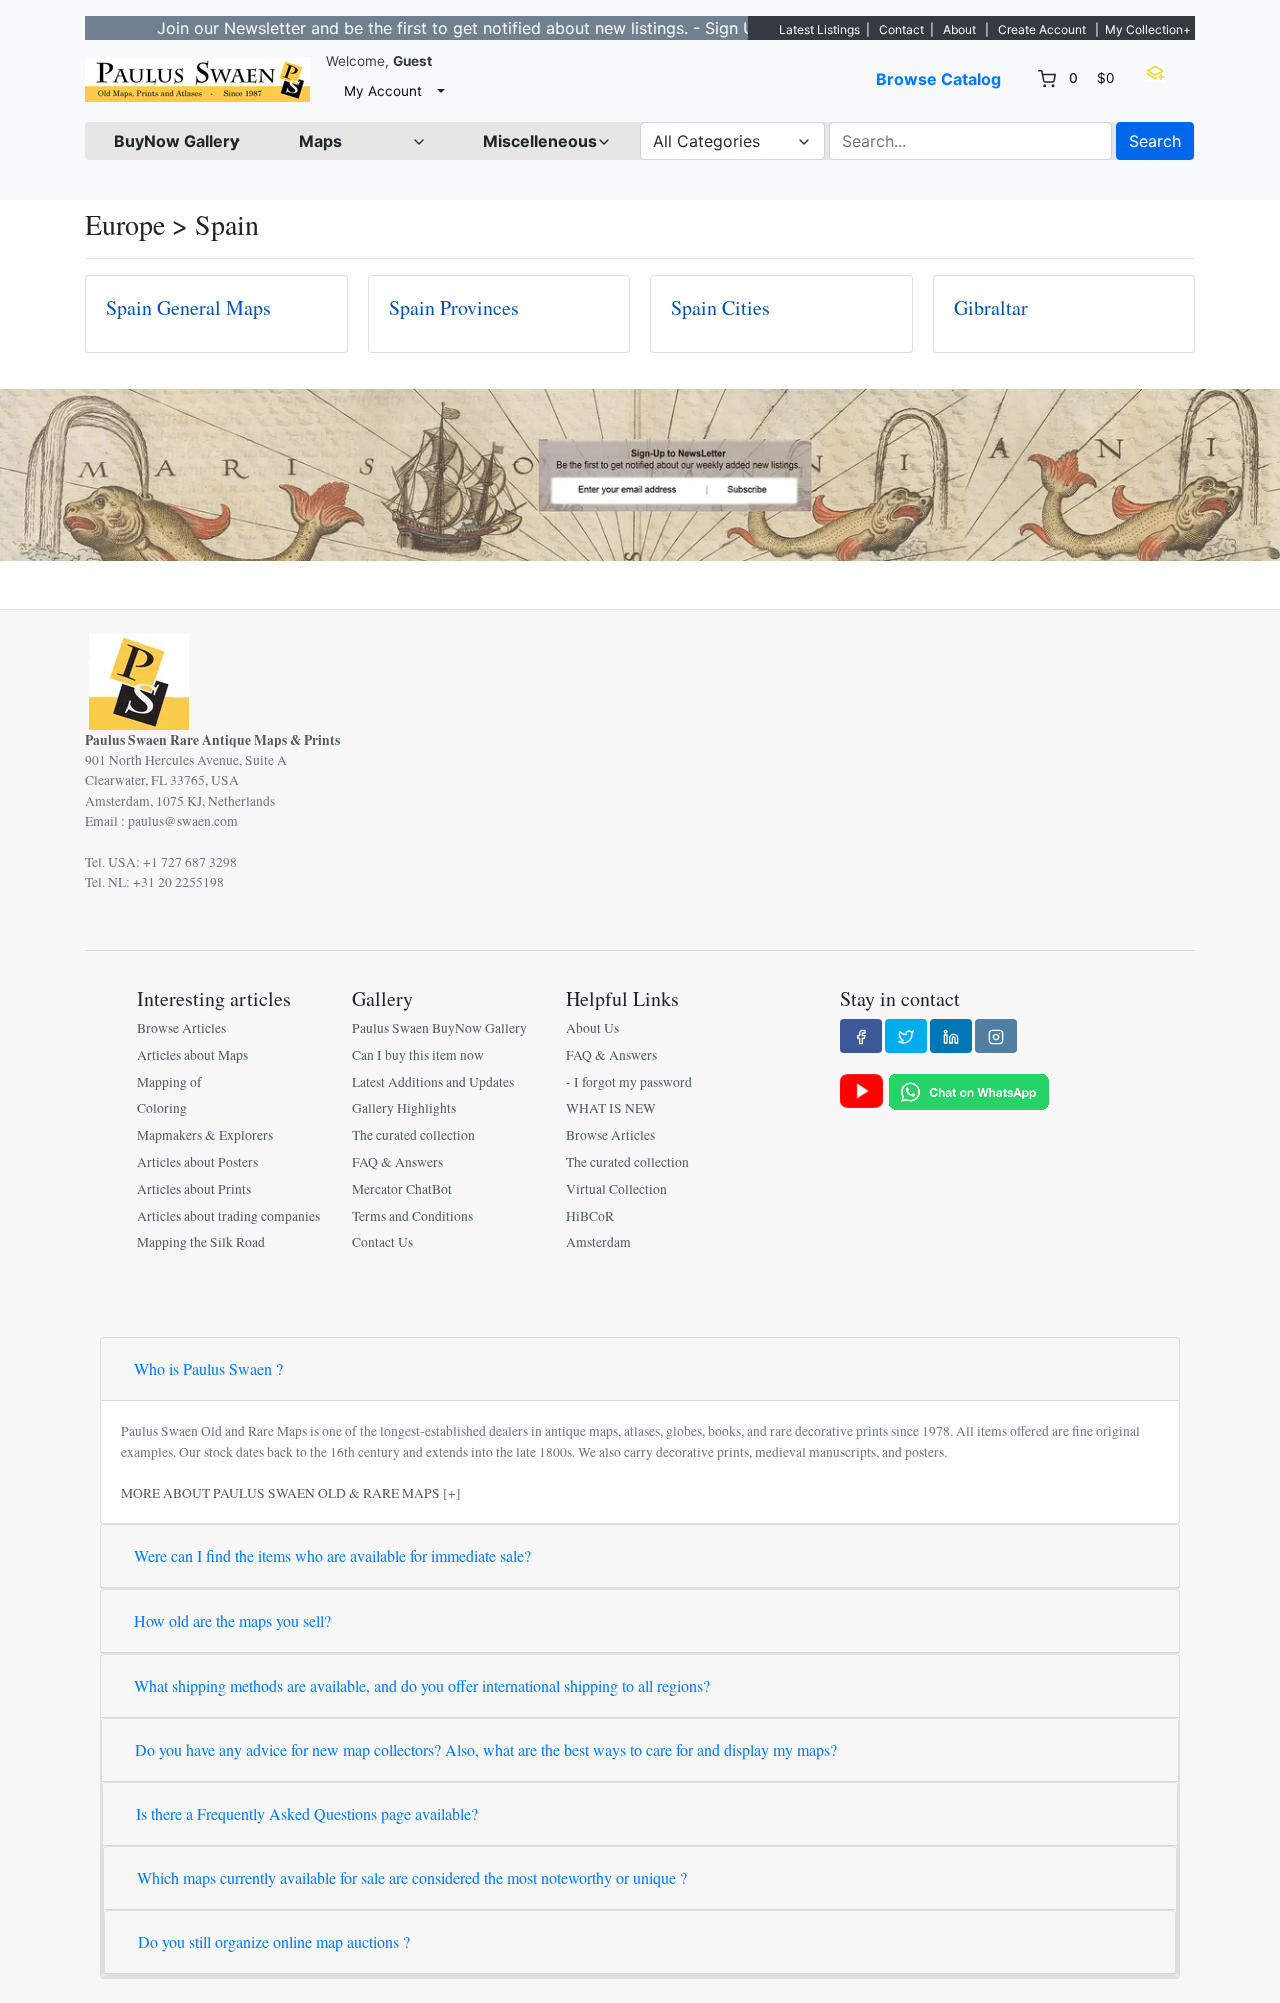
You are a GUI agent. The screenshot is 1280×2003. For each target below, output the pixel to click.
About (959, 29)
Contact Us (382, 1242)
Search (1155, 141)
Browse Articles (181, 1028)
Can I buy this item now (418, 1055)
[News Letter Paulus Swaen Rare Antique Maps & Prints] (640, 473)
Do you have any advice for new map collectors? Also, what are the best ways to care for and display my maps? (486, 1749)
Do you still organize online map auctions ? (274, 1941)
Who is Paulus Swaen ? (208, 1368)
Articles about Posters (197, 1162)
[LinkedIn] (951, 1036)
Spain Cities (720, 307)
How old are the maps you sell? (232, 1620)
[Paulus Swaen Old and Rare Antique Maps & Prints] (197, 79)
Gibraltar (991, 307)
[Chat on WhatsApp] (969, 1090)
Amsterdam (598, 1242)
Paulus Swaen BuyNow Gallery (439, 1028)
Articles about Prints (194, 1189)
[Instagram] (996, 1036)
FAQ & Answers (397, 1162)
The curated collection (413, 1135)
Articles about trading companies (228, 1216)
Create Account (1042, 29)
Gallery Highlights (404, 1108)
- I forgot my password (629, 1082)
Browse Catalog (938, 79)
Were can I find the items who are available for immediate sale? (332, 1555)
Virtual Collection (616, 1189)
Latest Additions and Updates (433, 1082)
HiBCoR (590, 1216)
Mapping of (169, 1082)
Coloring (162, 1108)
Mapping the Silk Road (201, 1242)
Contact (901, 29)
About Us (592, 1028)
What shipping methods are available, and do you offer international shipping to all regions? (422, 1685)
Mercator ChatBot (402, 1189)
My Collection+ (1148, 29)
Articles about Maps (192, 1055)
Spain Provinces (454, 307)
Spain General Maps (188, 307)
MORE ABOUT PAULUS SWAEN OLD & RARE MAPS (280, 1493)
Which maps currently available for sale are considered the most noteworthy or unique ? (412, 1877)
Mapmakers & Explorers (205, 1135)
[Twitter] (906, 1036)
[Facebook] (861, 1036)
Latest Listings (819, 29)
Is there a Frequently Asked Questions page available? (307, 1813)
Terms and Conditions (412, 1216)
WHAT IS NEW (611, 1108)
